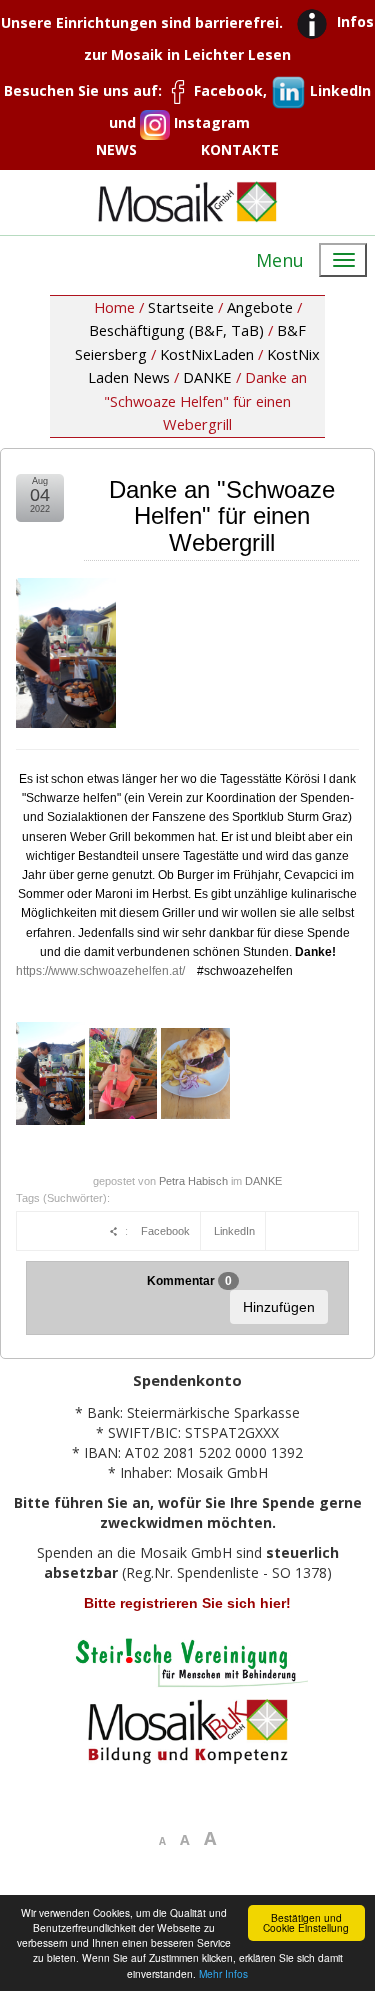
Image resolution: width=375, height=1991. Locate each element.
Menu (280, 260)
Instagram (210, 122)
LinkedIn (234, 1231)
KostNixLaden (207, 354)
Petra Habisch (193, 1181)
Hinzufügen (279, 1307)
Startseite (181, 307)
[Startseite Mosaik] (188, 201)
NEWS (116, 149)
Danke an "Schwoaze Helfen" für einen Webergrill (222, 516)
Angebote (260, 307)
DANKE (207, 377)
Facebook (165, 1231)
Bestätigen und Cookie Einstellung (306, 1922)
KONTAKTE (240, 149)
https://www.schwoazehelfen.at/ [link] (100, 971)
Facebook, (230, 90)
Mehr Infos (223, 1973)
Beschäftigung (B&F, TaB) (176, 330)
